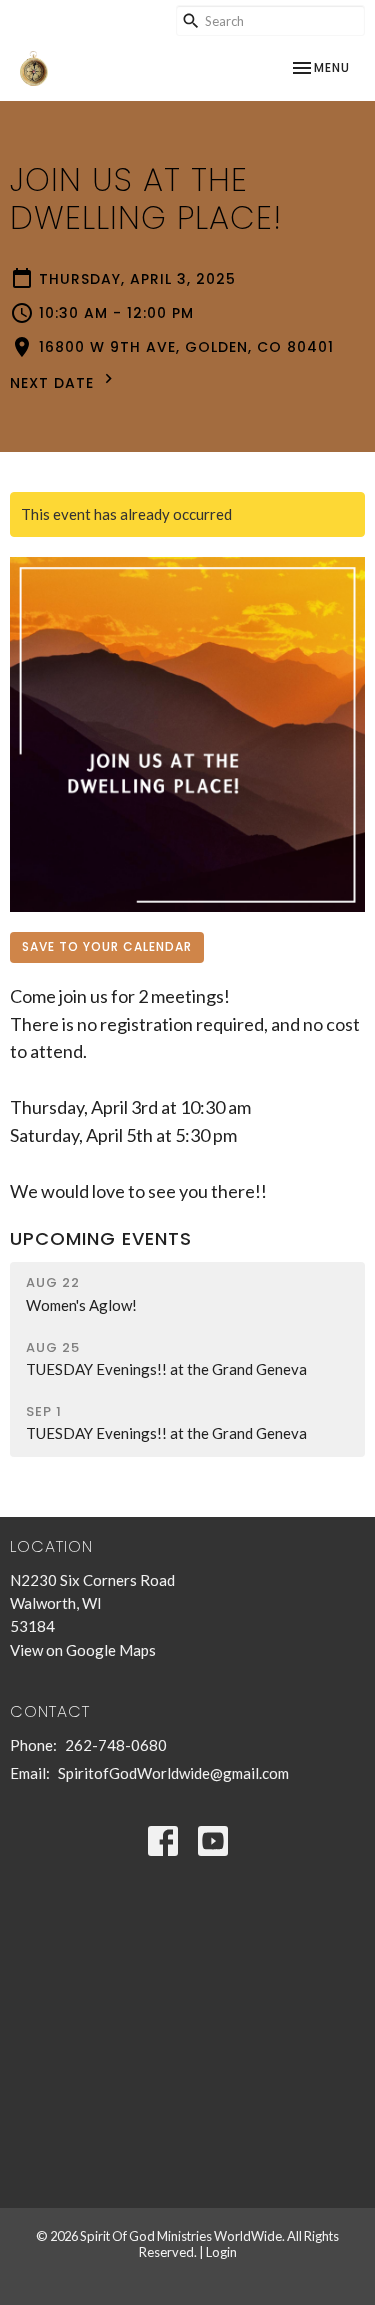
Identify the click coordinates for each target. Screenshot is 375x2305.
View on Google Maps (83, 1650)
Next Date (54, 383)
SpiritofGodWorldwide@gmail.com (173, 1773)
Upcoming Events (101, 1238)
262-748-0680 (116, 1745)
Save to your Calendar (107, 946)
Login (221, 2252)
